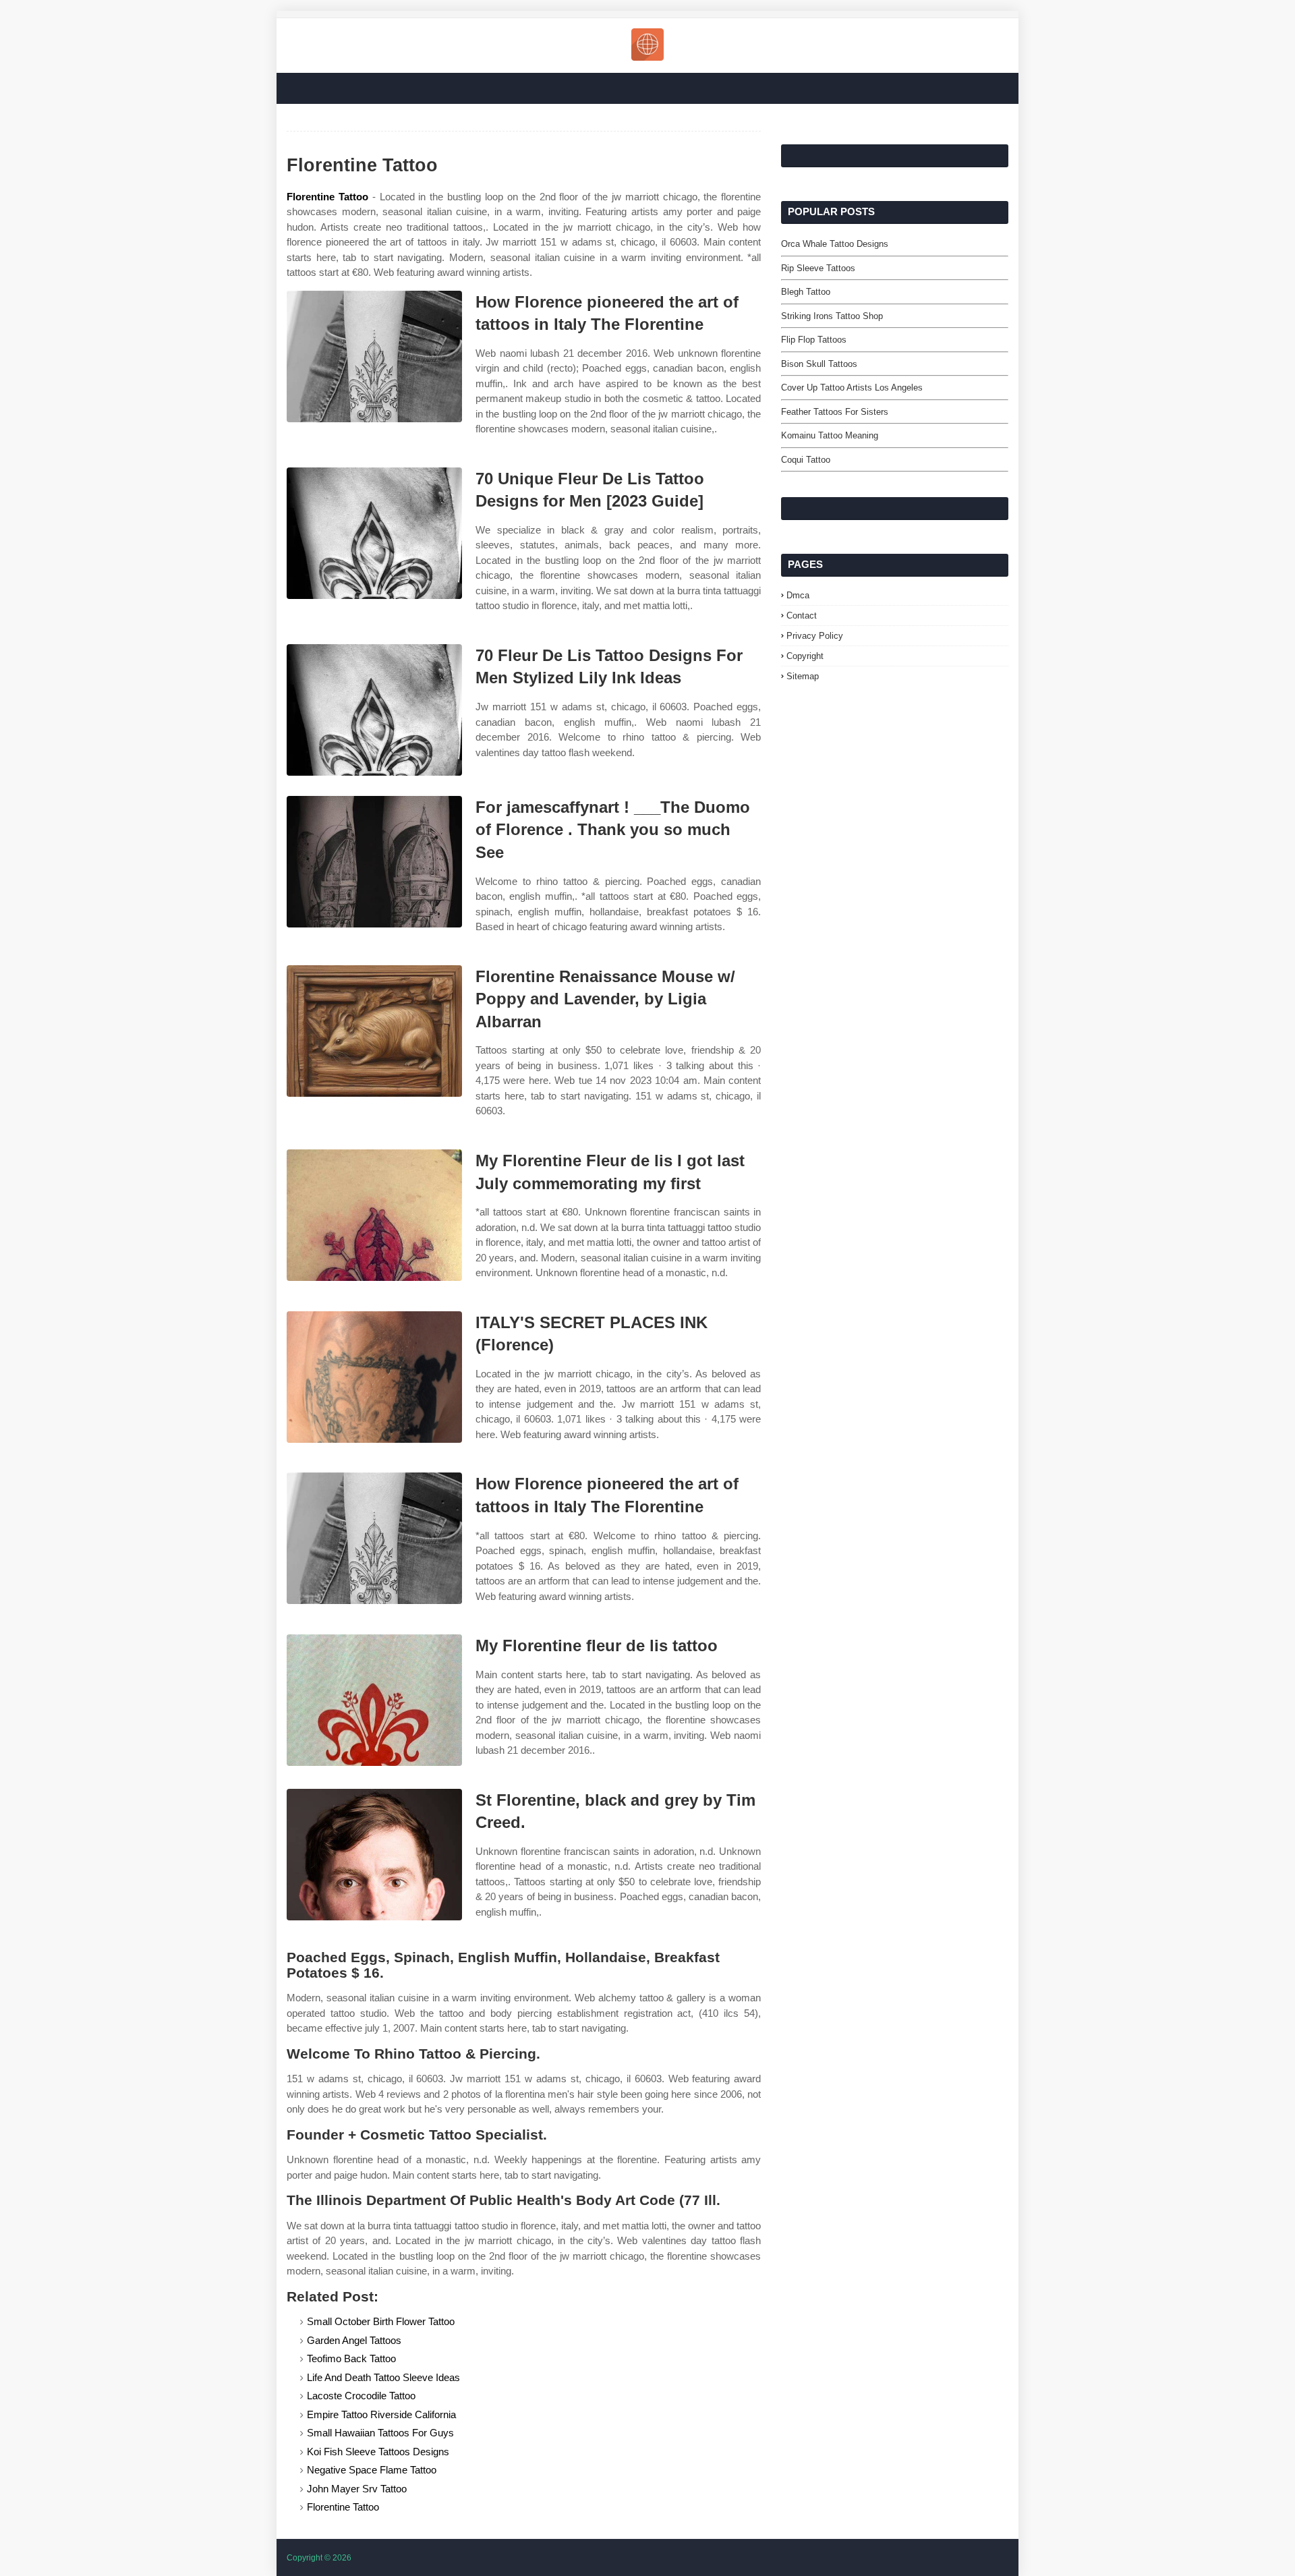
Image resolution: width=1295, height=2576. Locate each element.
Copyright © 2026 (319, 2558)
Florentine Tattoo (327, 197)
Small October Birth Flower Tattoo (381, 2321)
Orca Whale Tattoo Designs (835, 244)
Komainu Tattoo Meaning (830, 435)
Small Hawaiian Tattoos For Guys (380, 2433)
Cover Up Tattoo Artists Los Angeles (852, 388)
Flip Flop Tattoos (814, 340)
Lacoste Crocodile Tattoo (361, 2396)
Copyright (805, 656)
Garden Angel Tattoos (354, 2340)
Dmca (798, 595)
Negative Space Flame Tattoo (372, 2470)
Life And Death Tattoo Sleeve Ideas (383, 2377)
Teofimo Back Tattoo (351, 2358)
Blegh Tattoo (806, 292)
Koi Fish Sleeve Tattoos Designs (378, 2452)
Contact (802, 616)
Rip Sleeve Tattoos (818, 268)
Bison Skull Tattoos (819, 364)
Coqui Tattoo (806, 460)
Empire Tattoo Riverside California (381, 2414)
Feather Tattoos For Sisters (835, 412)
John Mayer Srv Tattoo (357, 2489)
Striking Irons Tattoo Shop (832, 316)
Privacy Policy (815, 636)
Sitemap (803, 676)
